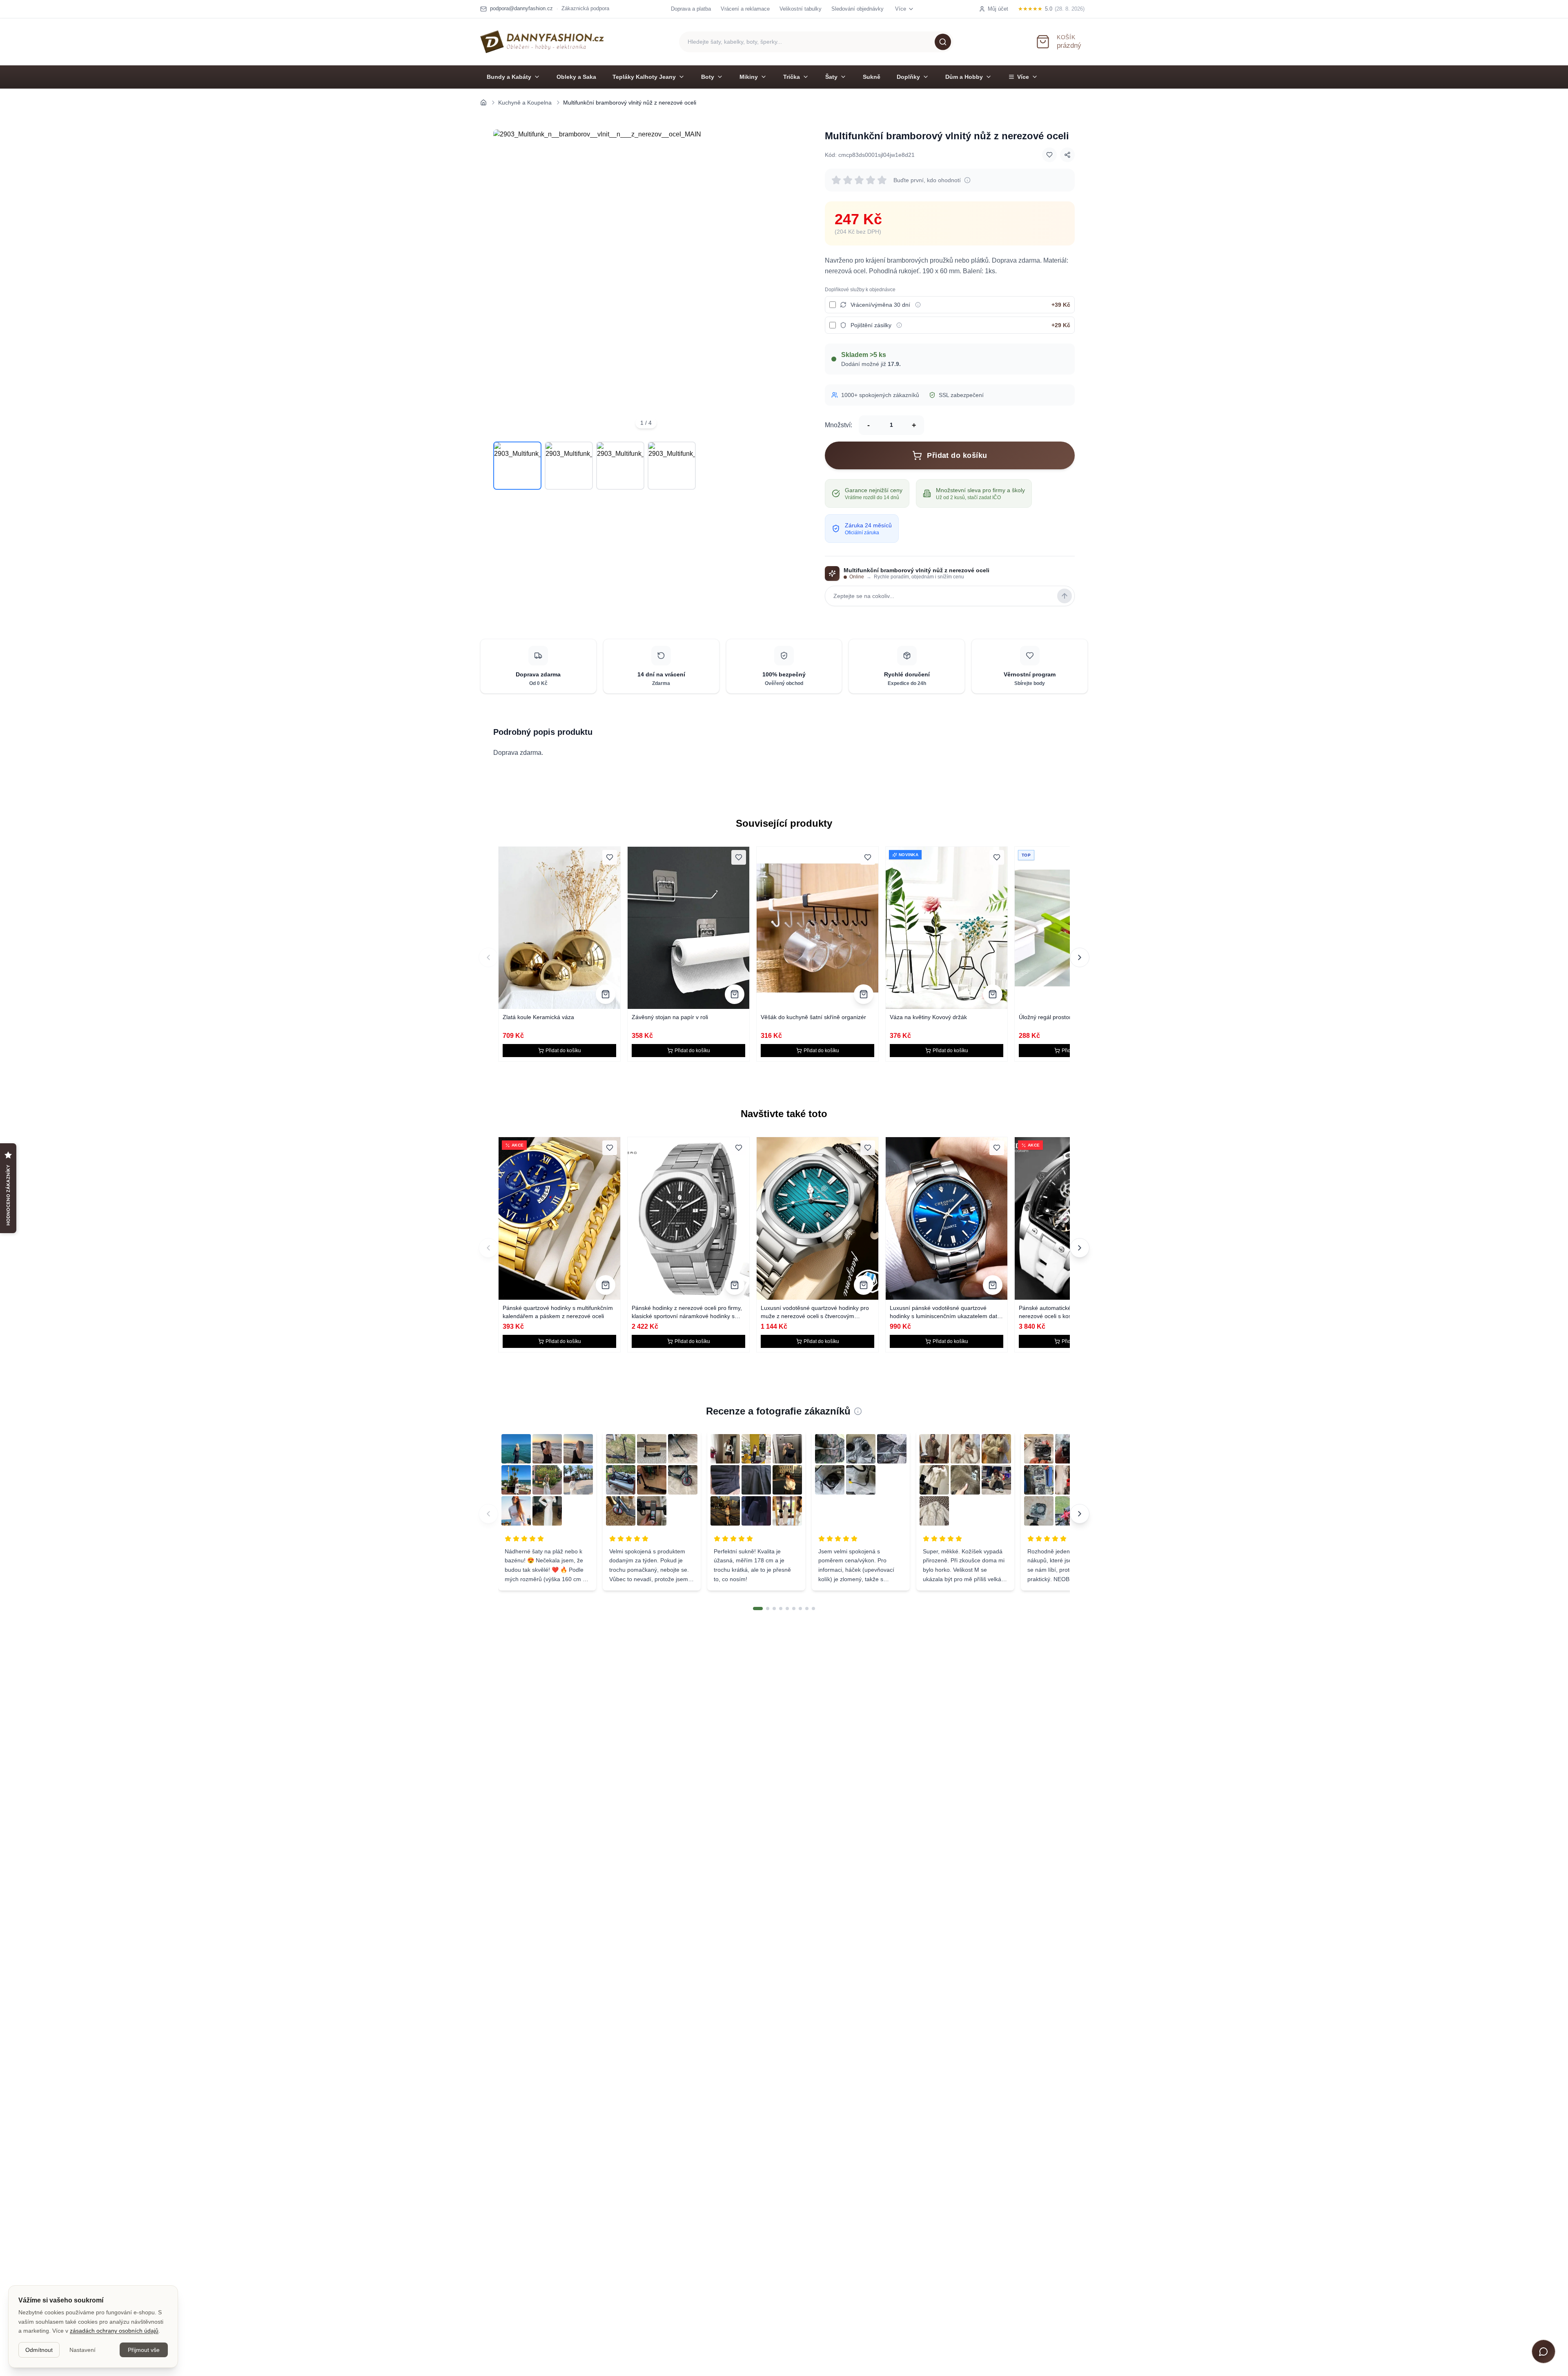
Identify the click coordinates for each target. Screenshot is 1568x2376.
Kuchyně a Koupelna (525, 103)
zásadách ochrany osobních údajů (114, 2331)
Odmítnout (39, 2350)
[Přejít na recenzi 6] (794, 1609)
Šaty (831, 77)
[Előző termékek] (488, 1248)
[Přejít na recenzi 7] (800, 1609)
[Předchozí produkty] (488, 957)
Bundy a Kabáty (509, 77)
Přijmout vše (144, 2350)
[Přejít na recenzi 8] (807, 1609)
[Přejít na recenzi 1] (758, 1609)
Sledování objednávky (857, 9)
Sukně (872, 77)
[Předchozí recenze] (488, 1514)
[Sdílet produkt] (1067, 155)
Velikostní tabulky (801, 9)
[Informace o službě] (918, 305)
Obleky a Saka (576, 77)
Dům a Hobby (964, 77)
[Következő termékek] (1080, 1248)
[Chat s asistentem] (1543, 2351)
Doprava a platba (691, 9)
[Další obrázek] (787, 282)
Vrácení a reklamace (745, 9)
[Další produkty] (1080, 957)
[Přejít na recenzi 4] (781, 1609)
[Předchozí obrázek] (505, 282)
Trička (792, 77)
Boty (708, 77)
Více (1023, 77)
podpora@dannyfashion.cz (521, 8)
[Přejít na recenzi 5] (787, 1609)
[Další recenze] (1080, 1514)
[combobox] (816, 42)
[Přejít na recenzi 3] (774, 1609)
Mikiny (749, 77)
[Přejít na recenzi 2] (768, 1609)
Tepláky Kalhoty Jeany (644, 77)
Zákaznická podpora (585, 8)
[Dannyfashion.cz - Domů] (542, 42)
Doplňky (908, 77)
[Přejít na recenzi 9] (813, 1609)
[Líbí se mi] (1049, 155)
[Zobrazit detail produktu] (606, 994)
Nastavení (82, 2350)
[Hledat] (943, 42)
